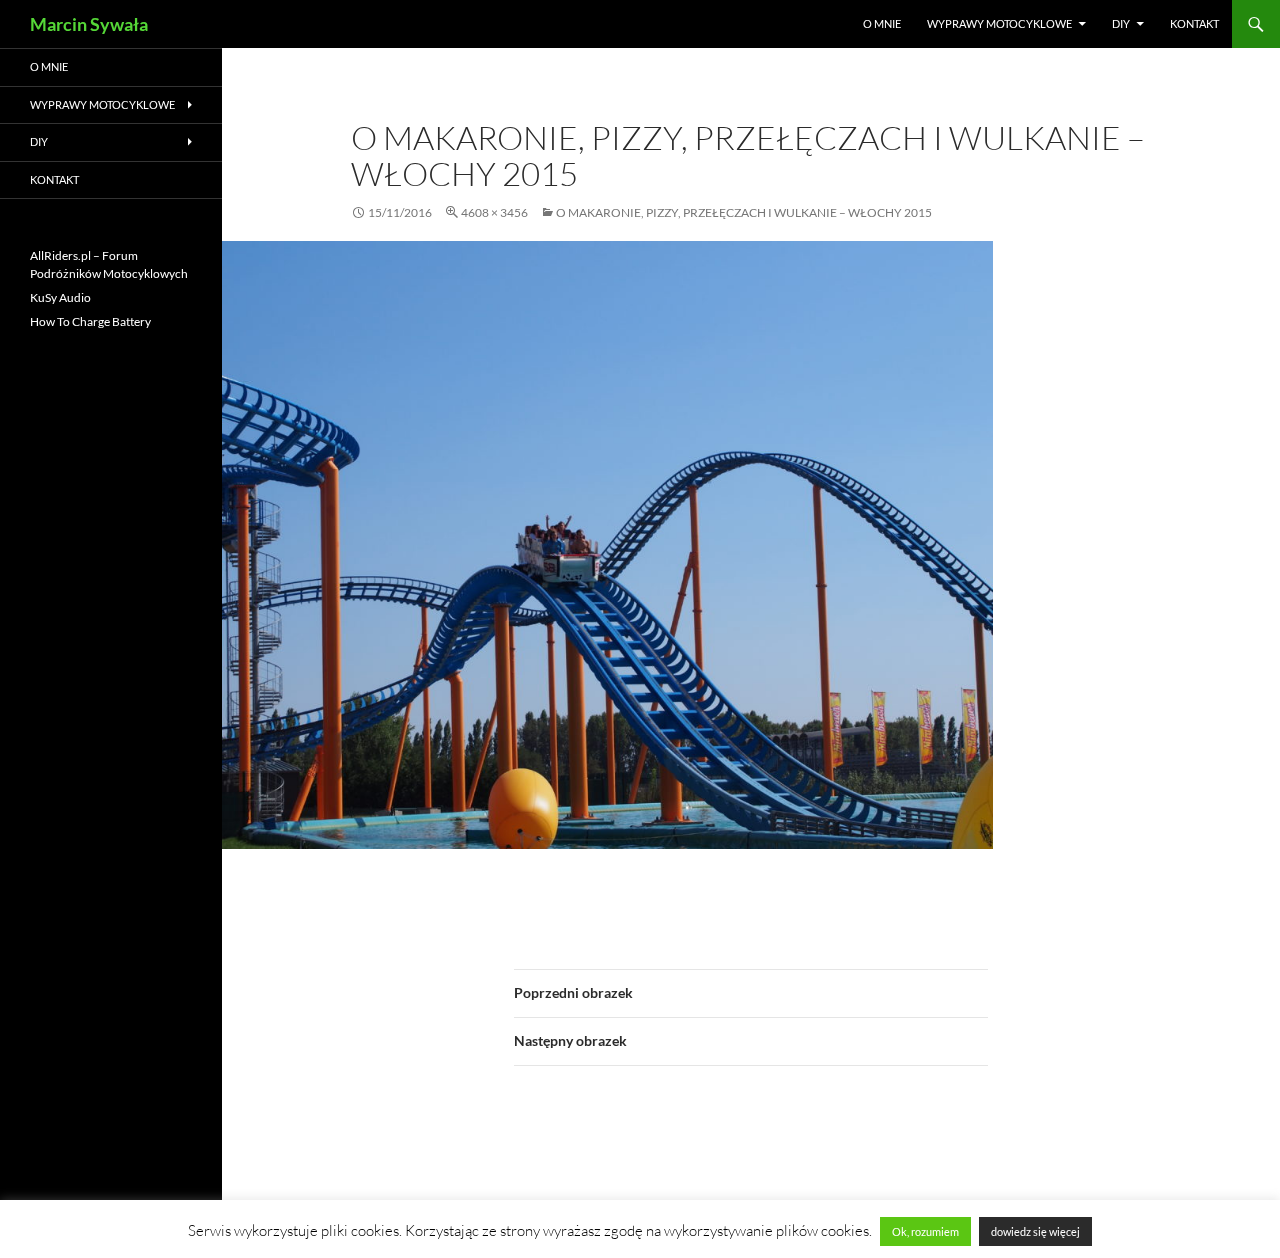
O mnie (882, 23)
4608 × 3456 (494, 212)
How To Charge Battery (90, 321)
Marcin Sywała (89, 24)
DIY (1121, 23)
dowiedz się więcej (1035, 1231)
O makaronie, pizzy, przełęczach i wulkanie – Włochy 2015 (744, 212)
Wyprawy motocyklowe (999, 23)
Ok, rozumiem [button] (925, 1231)
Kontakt (1194, 23)
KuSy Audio (60, 297)
